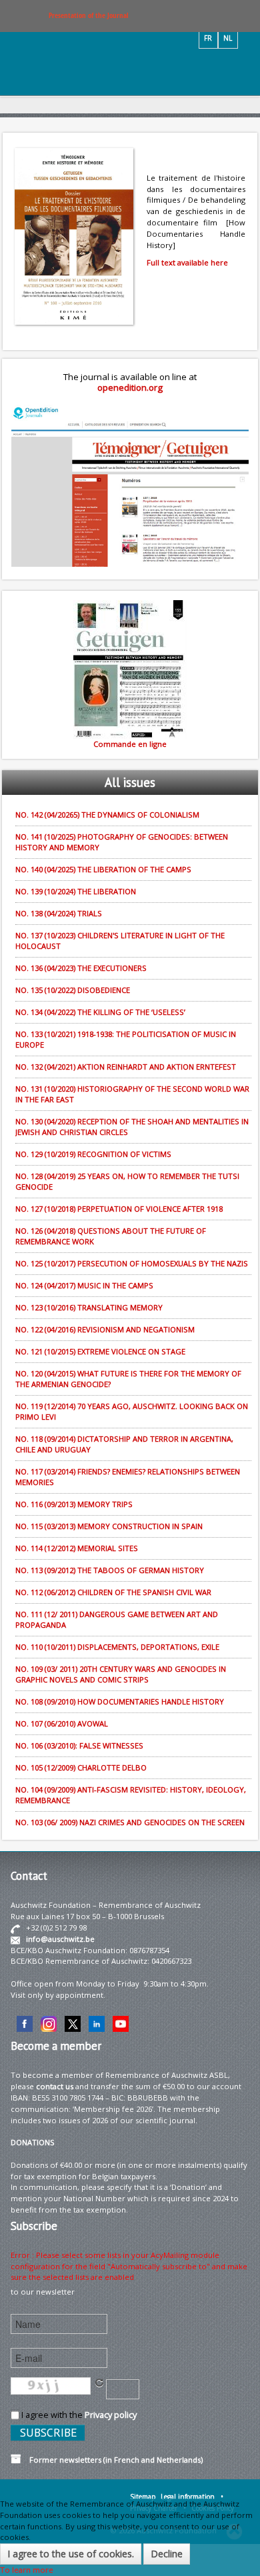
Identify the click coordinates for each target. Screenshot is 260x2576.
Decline (167, 2554)
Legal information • (192, 2497)
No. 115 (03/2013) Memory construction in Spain (109, 1526)
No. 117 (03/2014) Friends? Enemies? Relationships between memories (128, 1477)
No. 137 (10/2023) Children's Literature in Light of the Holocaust (120, 941)
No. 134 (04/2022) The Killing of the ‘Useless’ (100, 1012)
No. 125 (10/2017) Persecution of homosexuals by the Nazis (132, 1263)
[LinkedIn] (97, 2023)
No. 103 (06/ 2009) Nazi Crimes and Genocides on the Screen (130, 1822)
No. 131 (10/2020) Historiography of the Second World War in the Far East (132, 1094)
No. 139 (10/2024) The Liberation (76, 891)
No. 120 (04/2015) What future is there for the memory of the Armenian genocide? (128, 1379)
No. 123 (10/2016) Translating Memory (89, 1307)
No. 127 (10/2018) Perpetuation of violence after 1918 (119, 1209)
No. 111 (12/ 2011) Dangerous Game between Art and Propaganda (117, 1619)
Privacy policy (111, 2415)
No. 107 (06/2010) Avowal (62, 1723)
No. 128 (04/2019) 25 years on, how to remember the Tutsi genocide (127, 1181)
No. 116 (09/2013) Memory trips (74, 1504)
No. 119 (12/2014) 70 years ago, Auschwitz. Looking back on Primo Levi (132, 1411)
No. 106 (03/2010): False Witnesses (79, 1745)
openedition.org (130, 387)
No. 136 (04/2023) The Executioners (81, 968)
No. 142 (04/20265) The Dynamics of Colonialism (107, 815)
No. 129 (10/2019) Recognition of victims (93, 1154)
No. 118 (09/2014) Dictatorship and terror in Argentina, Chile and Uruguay (124, 1444)
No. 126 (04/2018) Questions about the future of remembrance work (111, 1236)
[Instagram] (49, 2023)
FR (208, 38)
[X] (73, 2023)
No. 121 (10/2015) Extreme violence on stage (100, 1351)
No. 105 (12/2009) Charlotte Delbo (81, 1767)
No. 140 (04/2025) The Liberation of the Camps (103, 869)
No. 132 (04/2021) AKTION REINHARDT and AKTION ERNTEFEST (126, 1067)
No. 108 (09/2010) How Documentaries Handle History (120, 1701)
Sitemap (143, 2497)
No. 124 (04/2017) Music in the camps (84, 1285)
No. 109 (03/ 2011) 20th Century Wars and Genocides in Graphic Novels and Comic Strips (121, 1674)
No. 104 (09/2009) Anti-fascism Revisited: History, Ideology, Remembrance (131, 1795)
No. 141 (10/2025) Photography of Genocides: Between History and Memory (122, 842)
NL (228, 38)
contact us (55, 2086)
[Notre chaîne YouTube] (121, 2023)
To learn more (27, 2570)
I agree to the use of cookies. (71, 2554)
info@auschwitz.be (60, 1939)
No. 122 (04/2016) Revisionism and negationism (105, 1329)
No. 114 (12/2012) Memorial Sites (77, 1548)
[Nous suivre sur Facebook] (25, 2023)
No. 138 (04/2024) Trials (59, 913)
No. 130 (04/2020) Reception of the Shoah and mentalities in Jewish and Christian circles (132, 1127)
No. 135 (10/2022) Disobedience (73, 990)
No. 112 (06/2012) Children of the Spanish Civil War (113, 1592)
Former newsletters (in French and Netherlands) (112, 2460)
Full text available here (187, 262)
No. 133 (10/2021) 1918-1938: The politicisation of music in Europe (126, 1039)
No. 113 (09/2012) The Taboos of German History (110, 1570)
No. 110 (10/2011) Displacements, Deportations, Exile (117, 1647)
